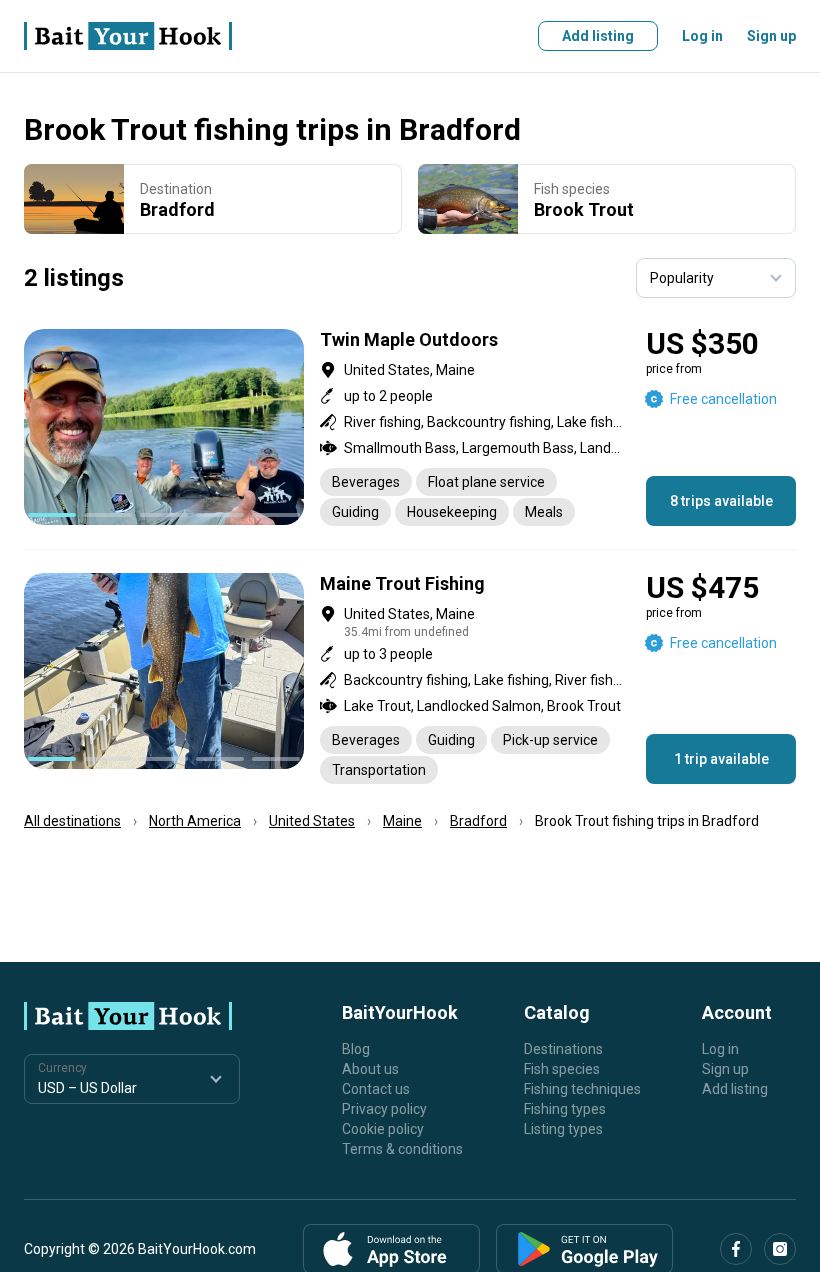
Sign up (771, 36)
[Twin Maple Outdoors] (410, 427)
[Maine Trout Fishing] (410, 678)
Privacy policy (384, 1109)
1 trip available (721, 759)
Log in (702, 36)
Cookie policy (383, 1129)
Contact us (376, 1089)
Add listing (598, 36)
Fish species (562, 1069)
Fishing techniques (582, 1089)
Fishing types (565, 1109)
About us (370, 1069)
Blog (356, 1049)
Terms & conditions (402, 1149)
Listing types (563, 1129)
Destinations (563, 1049)
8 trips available (721, 501)
